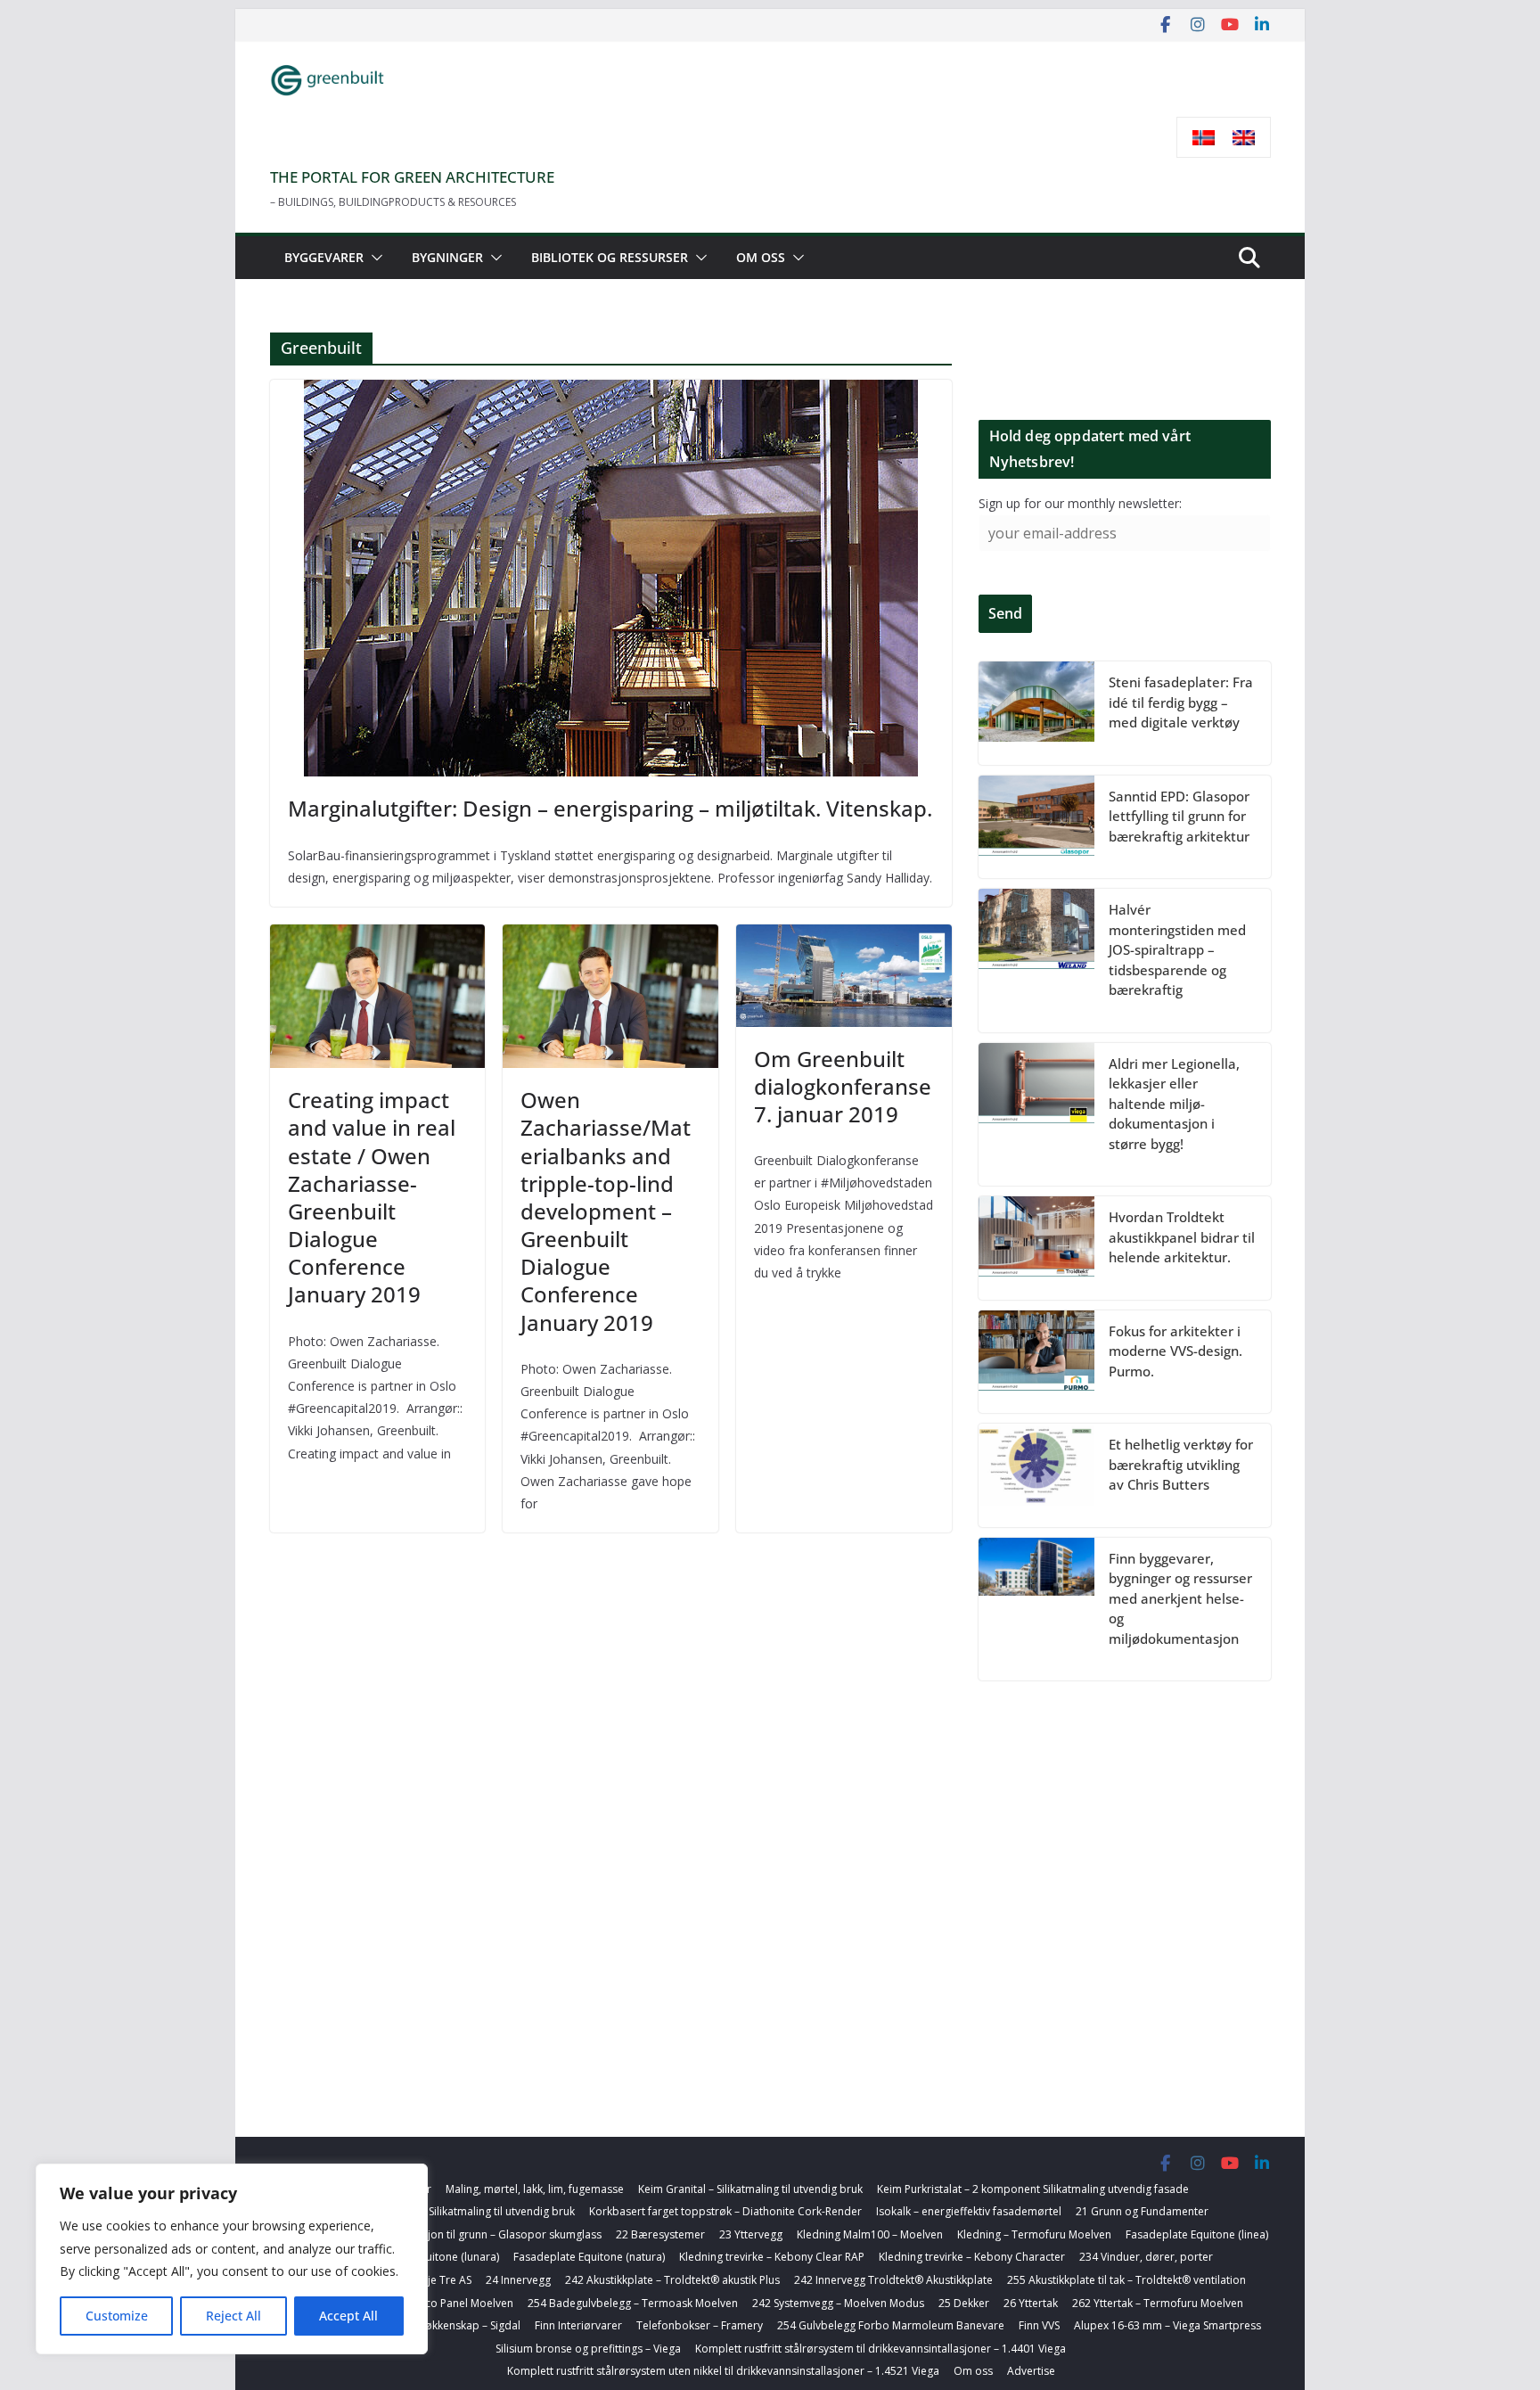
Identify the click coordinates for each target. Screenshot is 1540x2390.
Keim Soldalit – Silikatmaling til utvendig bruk (464, 2211)
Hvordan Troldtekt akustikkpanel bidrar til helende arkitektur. (1182, 1237)
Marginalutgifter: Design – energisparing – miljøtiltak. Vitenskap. (610, 808)
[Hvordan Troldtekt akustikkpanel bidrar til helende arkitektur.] (1036, 1248)
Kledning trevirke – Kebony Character (972, 2257)
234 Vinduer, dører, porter (1146, 2257)
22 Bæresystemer (660, 2234)
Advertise (1031, 2371)
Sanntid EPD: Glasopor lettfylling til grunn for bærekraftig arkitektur (1179, 816)
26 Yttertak (1031, 2303)
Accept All (348, 2316)
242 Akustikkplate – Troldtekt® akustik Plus (672, 2280)
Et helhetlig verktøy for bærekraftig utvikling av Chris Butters (1181, 1464)
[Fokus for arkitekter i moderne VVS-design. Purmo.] (1036, 1362)
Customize (117, 2316)
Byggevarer (324, 257)
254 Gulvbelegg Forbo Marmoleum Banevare (891, 2325)
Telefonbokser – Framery (700, 2325)
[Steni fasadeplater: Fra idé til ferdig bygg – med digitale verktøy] (1036, 713)
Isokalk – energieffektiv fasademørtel (969, 2211)
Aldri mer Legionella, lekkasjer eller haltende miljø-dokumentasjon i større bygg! (1174, 1104)
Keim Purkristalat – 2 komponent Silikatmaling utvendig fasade (1033, 2189)
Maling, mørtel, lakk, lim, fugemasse (535, 2189)
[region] (232, 2259)
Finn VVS (1039, 2325)
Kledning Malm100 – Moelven (870, 2234)
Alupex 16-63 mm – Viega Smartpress (1167, 2325)
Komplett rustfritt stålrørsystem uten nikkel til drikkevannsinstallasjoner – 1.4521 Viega (723, 2371)
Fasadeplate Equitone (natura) (589, 2257)
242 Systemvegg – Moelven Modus (838, 2303)
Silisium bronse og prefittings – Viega (588, 2349)
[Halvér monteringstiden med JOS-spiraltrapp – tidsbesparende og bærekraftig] (1036, 961)
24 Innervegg (518, 2280)
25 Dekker (964, 2303)
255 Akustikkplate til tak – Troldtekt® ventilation (1126, 2280)
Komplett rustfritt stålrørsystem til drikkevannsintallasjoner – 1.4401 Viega (881, 2349)
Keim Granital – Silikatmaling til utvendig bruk (750, 2189)
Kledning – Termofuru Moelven (1034, 2234)
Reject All (233, 2316)
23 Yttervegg (751, 2234)
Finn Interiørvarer (578, 2325)
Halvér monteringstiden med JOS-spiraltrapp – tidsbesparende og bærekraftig (1177, 949)
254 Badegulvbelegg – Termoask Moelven (633, 2303)
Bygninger (447, 257)
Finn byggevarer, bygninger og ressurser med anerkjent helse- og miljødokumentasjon (1180, 1598)
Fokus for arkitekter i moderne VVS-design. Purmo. (1175, 1351)
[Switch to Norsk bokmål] (1204, 138)
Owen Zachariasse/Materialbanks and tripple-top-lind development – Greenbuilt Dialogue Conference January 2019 (606, 1211)
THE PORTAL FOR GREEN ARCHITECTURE (412, 177)
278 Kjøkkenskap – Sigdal (458, 2325)
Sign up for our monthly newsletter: (1080, 503)
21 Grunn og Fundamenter (1142, 2211)
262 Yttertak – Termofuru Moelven (1158, 2303)
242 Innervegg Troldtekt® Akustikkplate (893, 2280)
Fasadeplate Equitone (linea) (1197, 2234)
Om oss (761, 257)
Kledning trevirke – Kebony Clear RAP (772, 2257)
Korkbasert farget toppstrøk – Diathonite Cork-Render (725, 2211)
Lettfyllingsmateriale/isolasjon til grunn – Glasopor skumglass (447, 2234)
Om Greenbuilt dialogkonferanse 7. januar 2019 (843, 1086)
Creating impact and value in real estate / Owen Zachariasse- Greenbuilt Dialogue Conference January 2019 (372, 1197)
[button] (373, 258)
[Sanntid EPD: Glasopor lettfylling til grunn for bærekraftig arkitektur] (1036, 827)
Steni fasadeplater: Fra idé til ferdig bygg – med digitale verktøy (1181, 702)
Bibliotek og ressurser (610, 257)
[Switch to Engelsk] (1244, 138)
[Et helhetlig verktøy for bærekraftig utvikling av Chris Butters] (1036, 1475)
